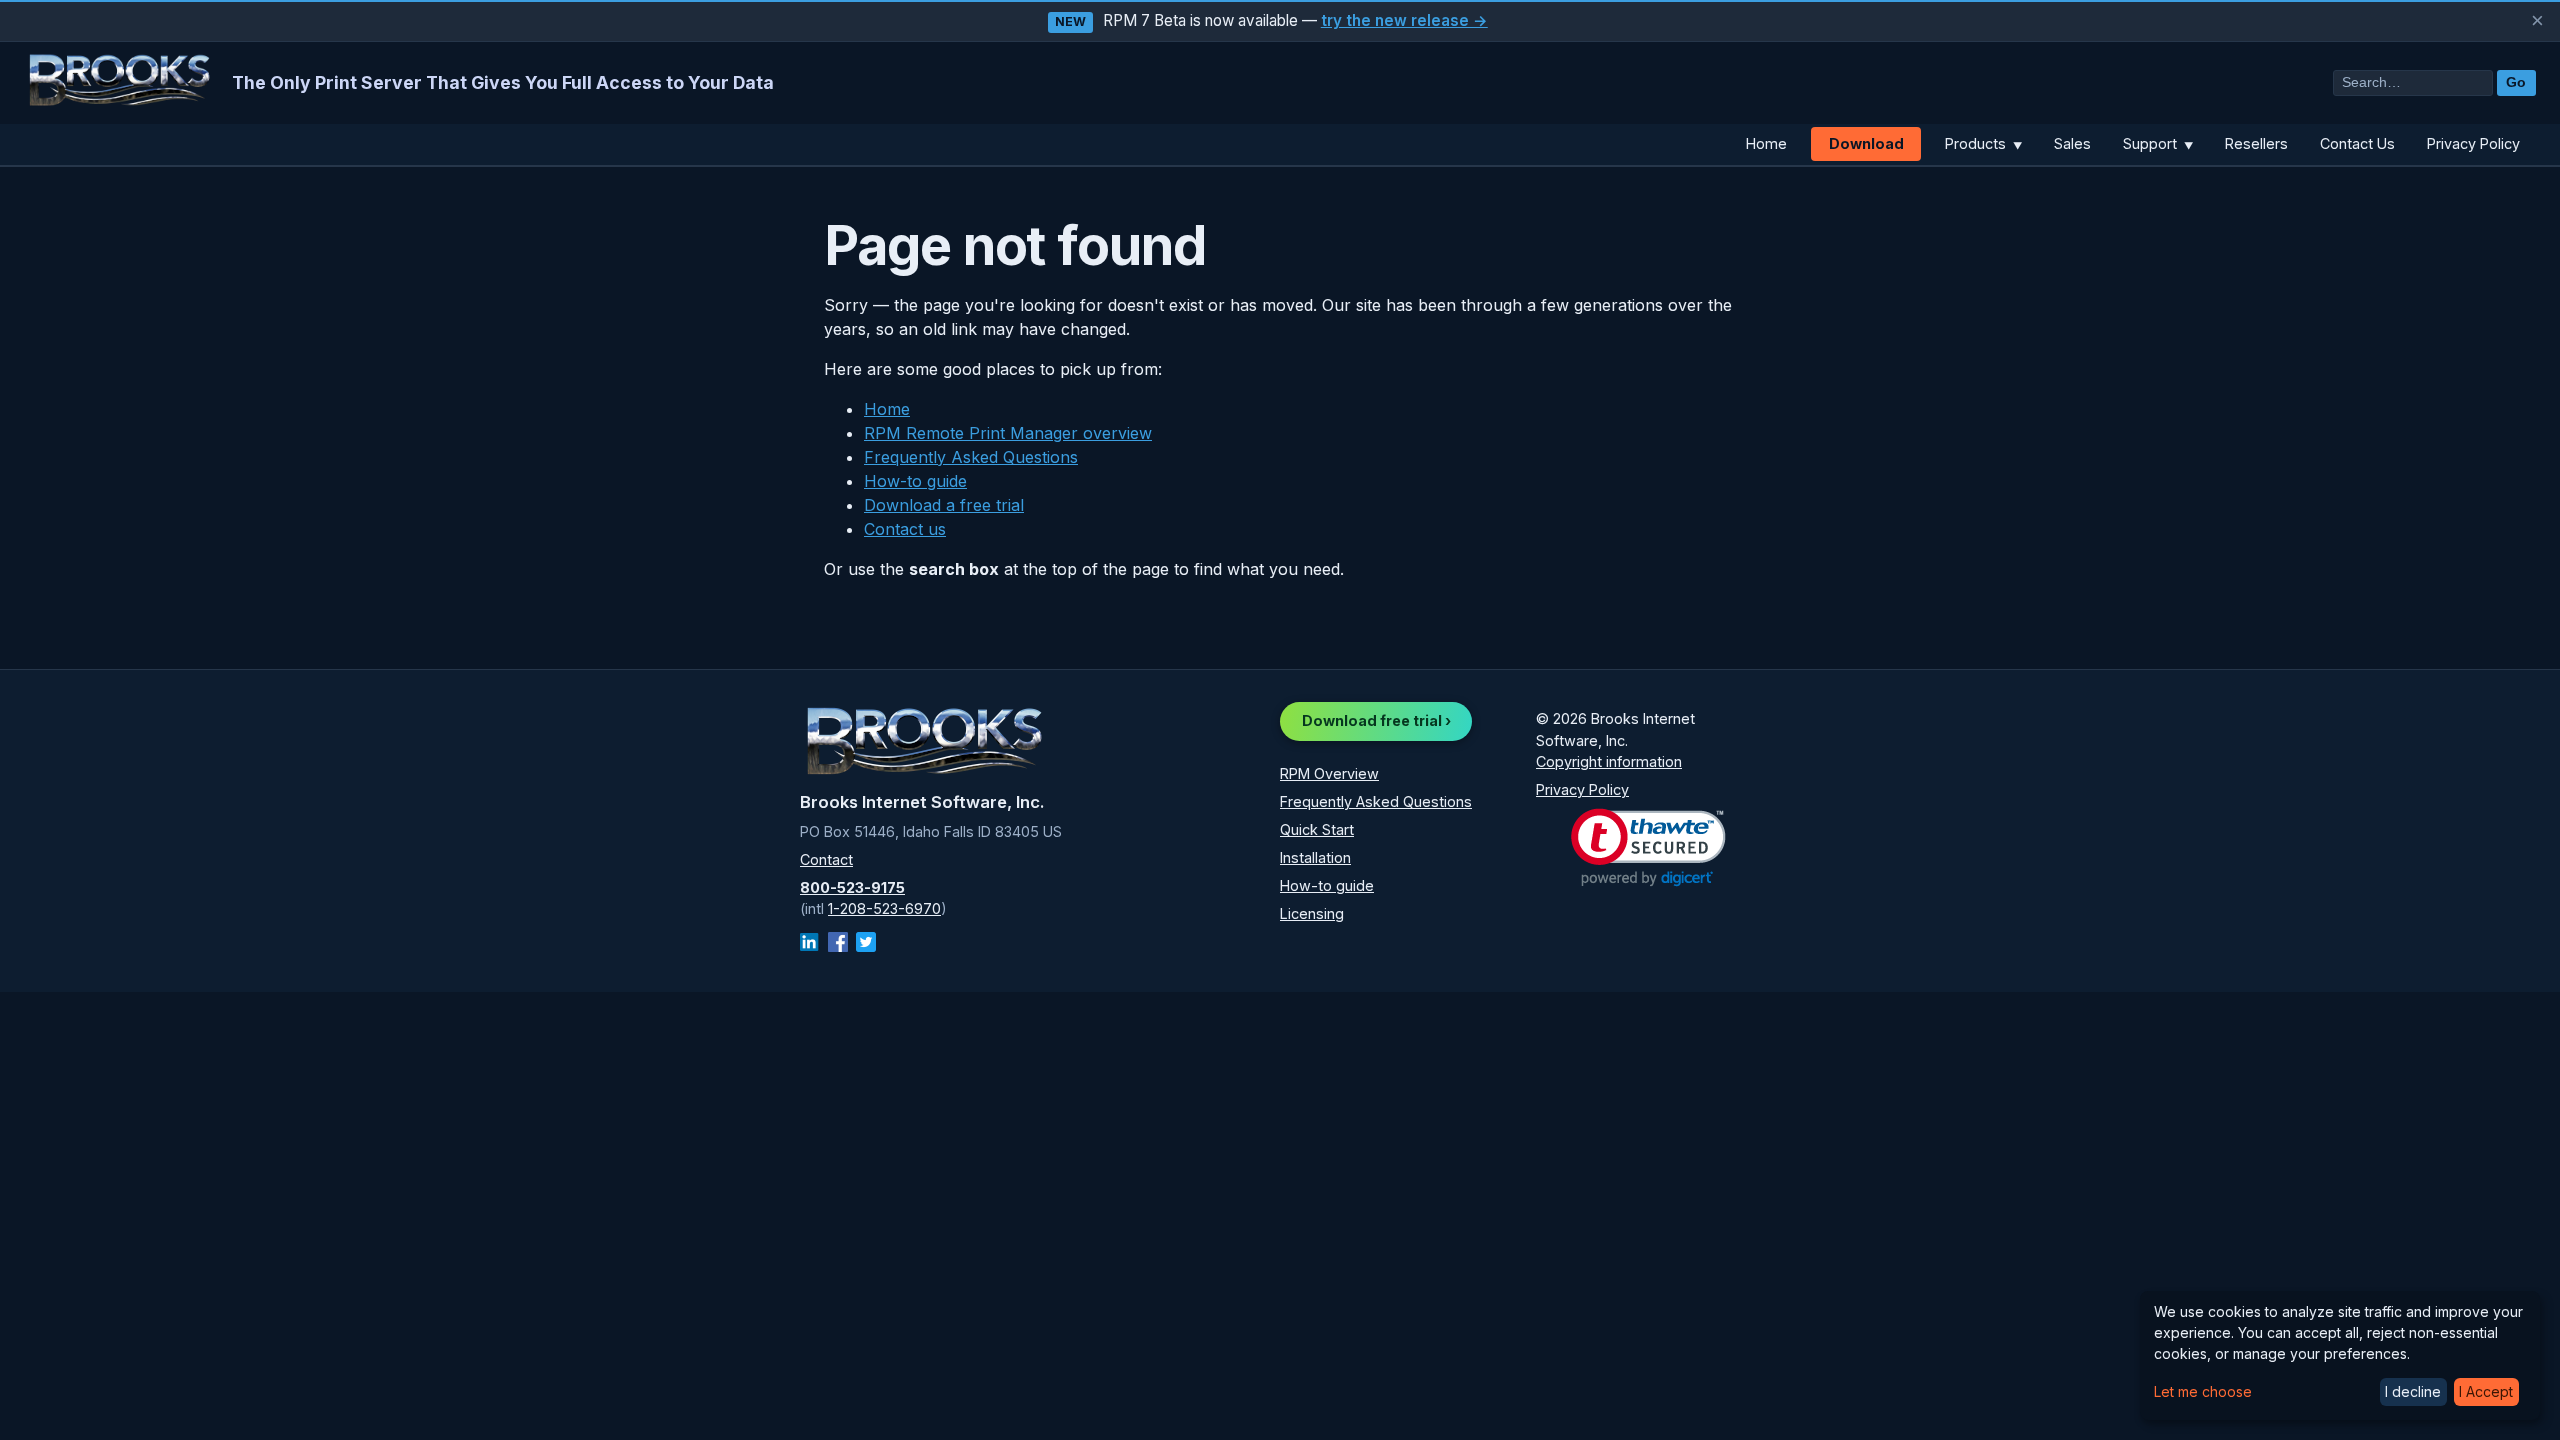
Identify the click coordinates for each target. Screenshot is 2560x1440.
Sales (2072, 143)
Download (1866, 143)
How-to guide (915, 481)
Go (2516, 82)
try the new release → (1404, 20)
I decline (2413, 1391)
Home (1766, 143)
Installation (1315, 857)
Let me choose (2203, 1391)
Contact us (905, 529)
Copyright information (1609, 761)
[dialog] (2340, 1355)
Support (2158, 143)
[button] (1648, 847)
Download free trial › (1376, 720)
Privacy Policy (2473, 143)
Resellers (2256, 143)
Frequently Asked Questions (971, 457)
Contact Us (2357, 143)
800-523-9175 (852, 887)
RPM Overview (1329, 773)
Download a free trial (944, 505)
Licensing (1312, 913)
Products (1983, 143)
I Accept (2486, 1391)
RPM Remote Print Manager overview (1008, 433)
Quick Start (1317, 829)
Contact (826, 859)
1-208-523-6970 (884, 908)
